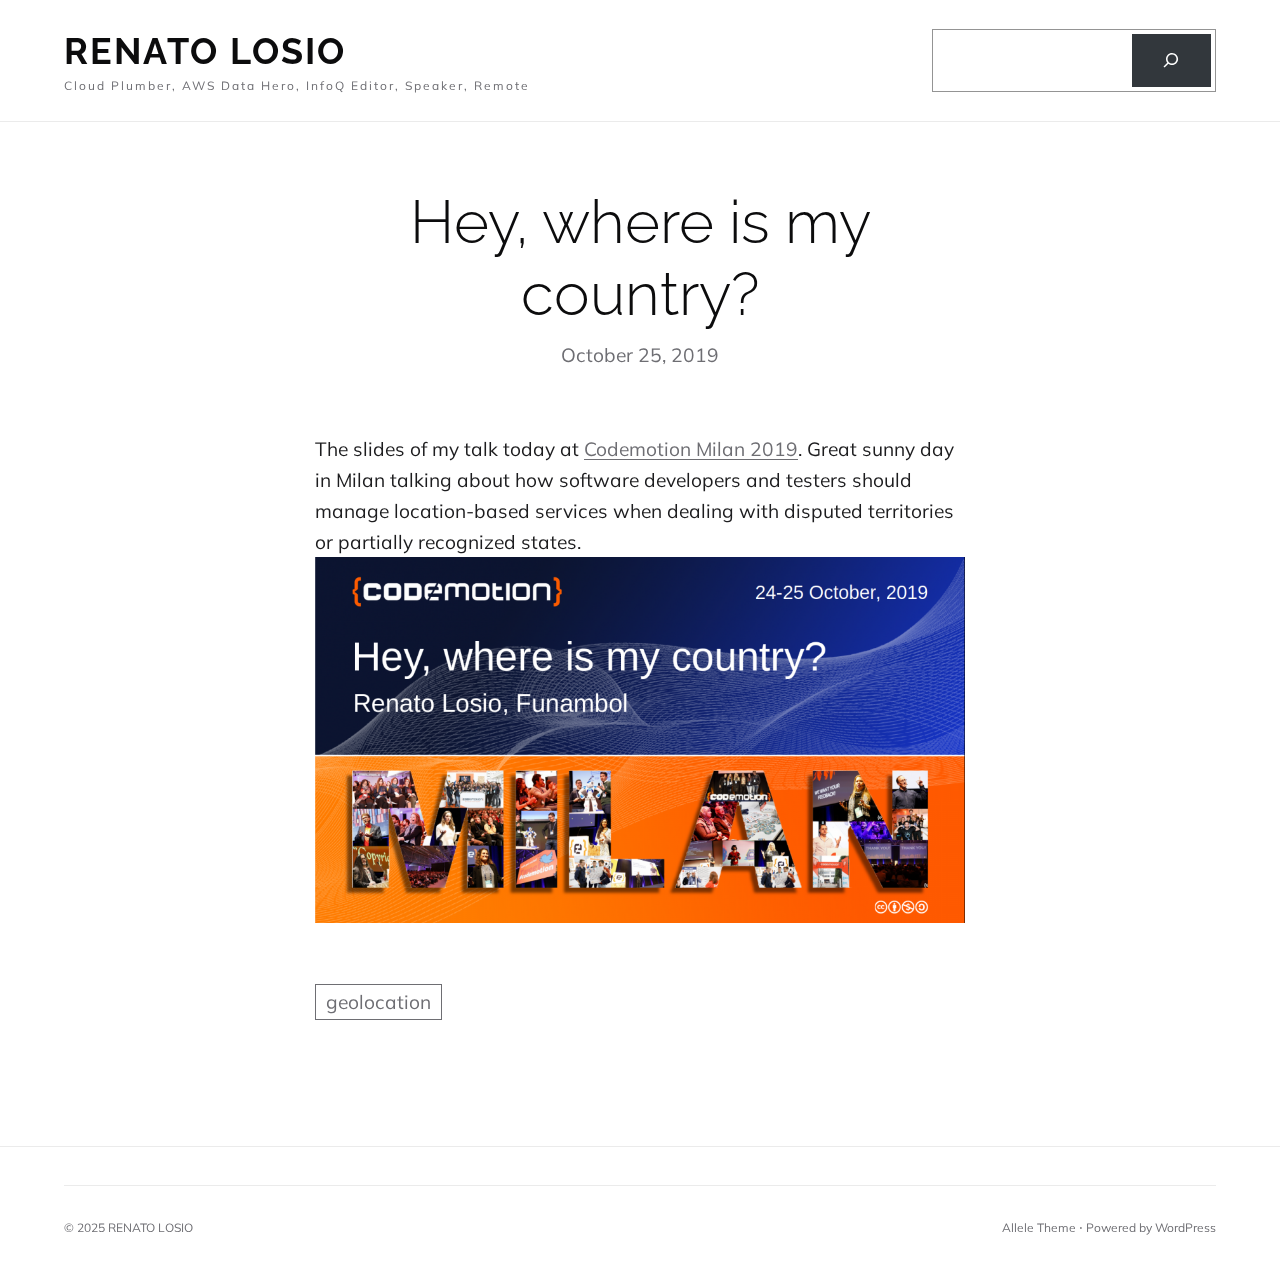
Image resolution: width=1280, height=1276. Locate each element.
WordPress (1185, 1227)
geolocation (378, 1002)
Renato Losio (205, 51)
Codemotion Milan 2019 (691, 449)
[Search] (1171, 61)
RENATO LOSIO (150, 1227)
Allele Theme (1039, 1227)
